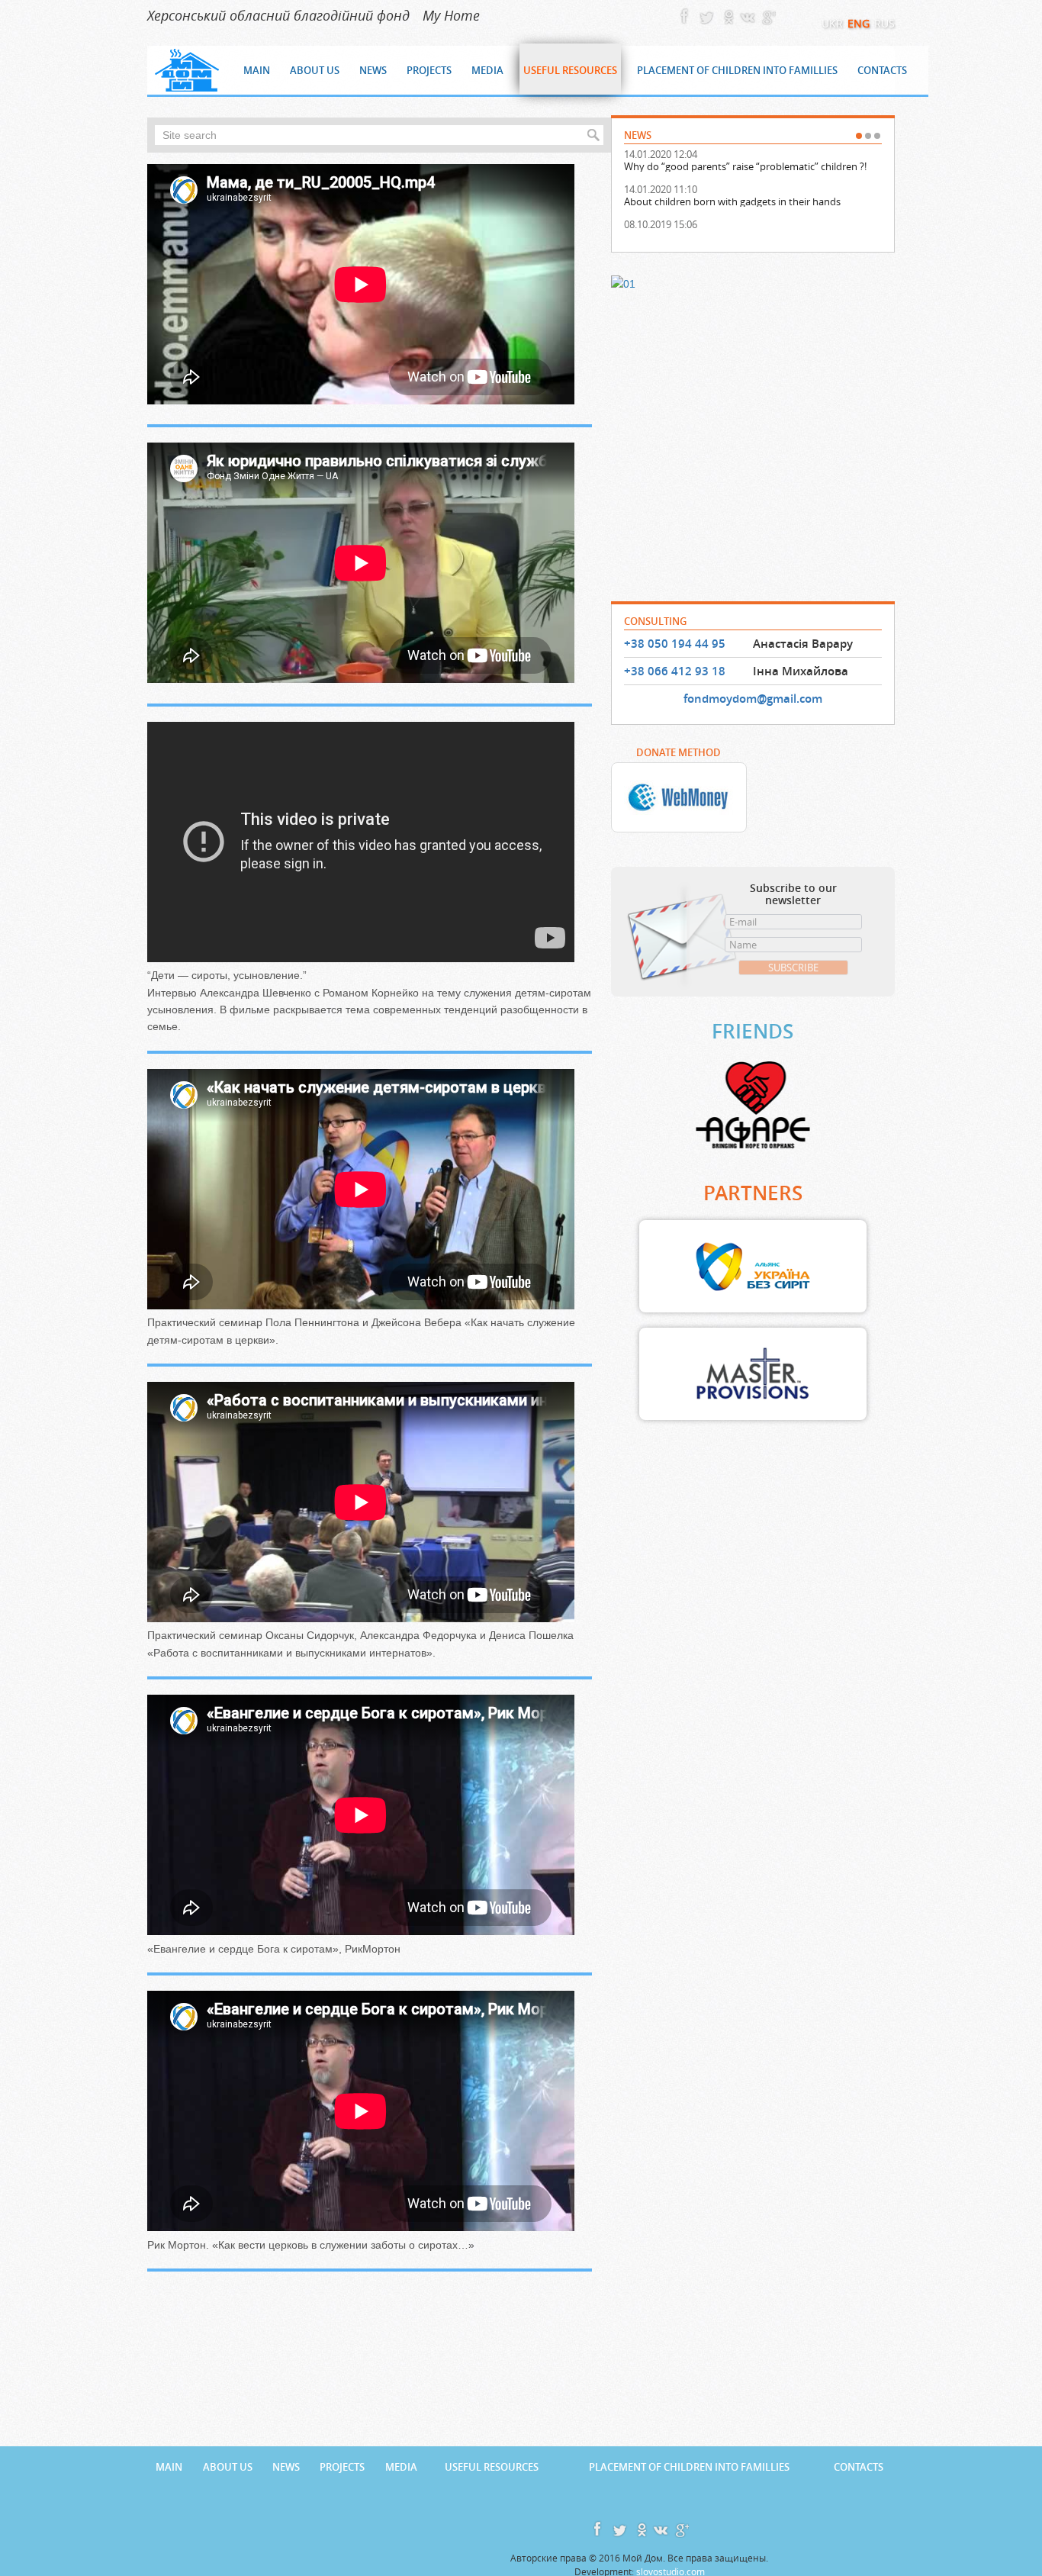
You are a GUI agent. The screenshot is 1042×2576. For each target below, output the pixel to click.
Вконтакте (746, 15)
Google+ (766, 15)
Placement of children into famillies (689, 2467)
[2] (868, 136)
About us (228, 2467)
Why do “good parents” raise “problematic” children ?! (745, 166)
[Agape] (753, 1105)
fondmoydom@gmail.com (753, 699)
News (286, 2467)
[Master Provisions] (753, 1374)
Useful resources (492, 2467)
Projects (342, 2467)
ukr (832, 23)
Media (401, 2467)
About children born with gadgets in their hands (732, 201)
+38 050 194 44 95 (675, 644)
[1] (859, 136)
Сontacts (859, 2467)
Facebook (687, 15)
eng (859, 23)
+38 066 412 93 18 (675, 671)
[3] (877, 136)
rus (884, 23)
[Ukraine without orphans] (753, 1267)
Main (169, 2467)
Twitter (706, 15)
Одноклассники (726, 15)
